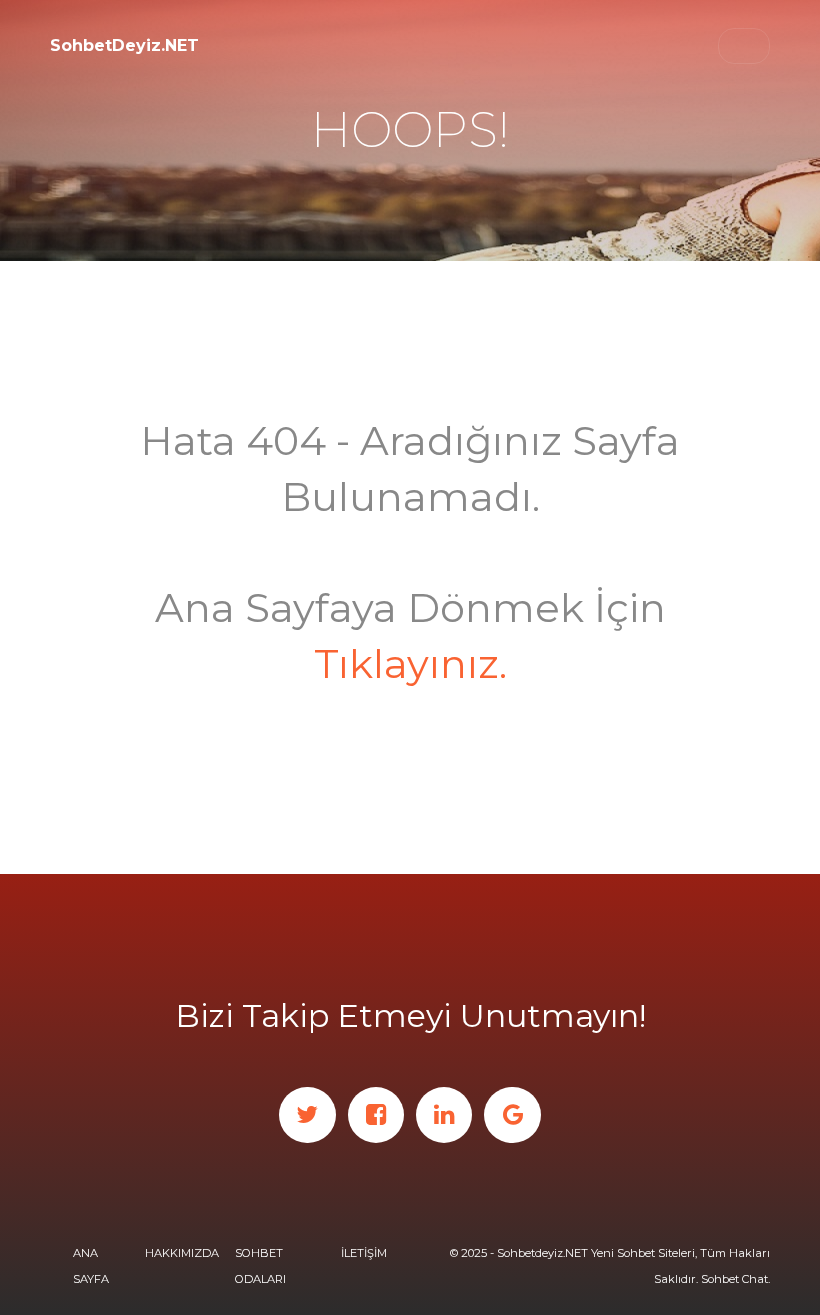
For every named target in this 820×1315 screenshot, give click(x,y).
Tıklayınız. (410, 663)
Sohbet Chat (734, 1279)
